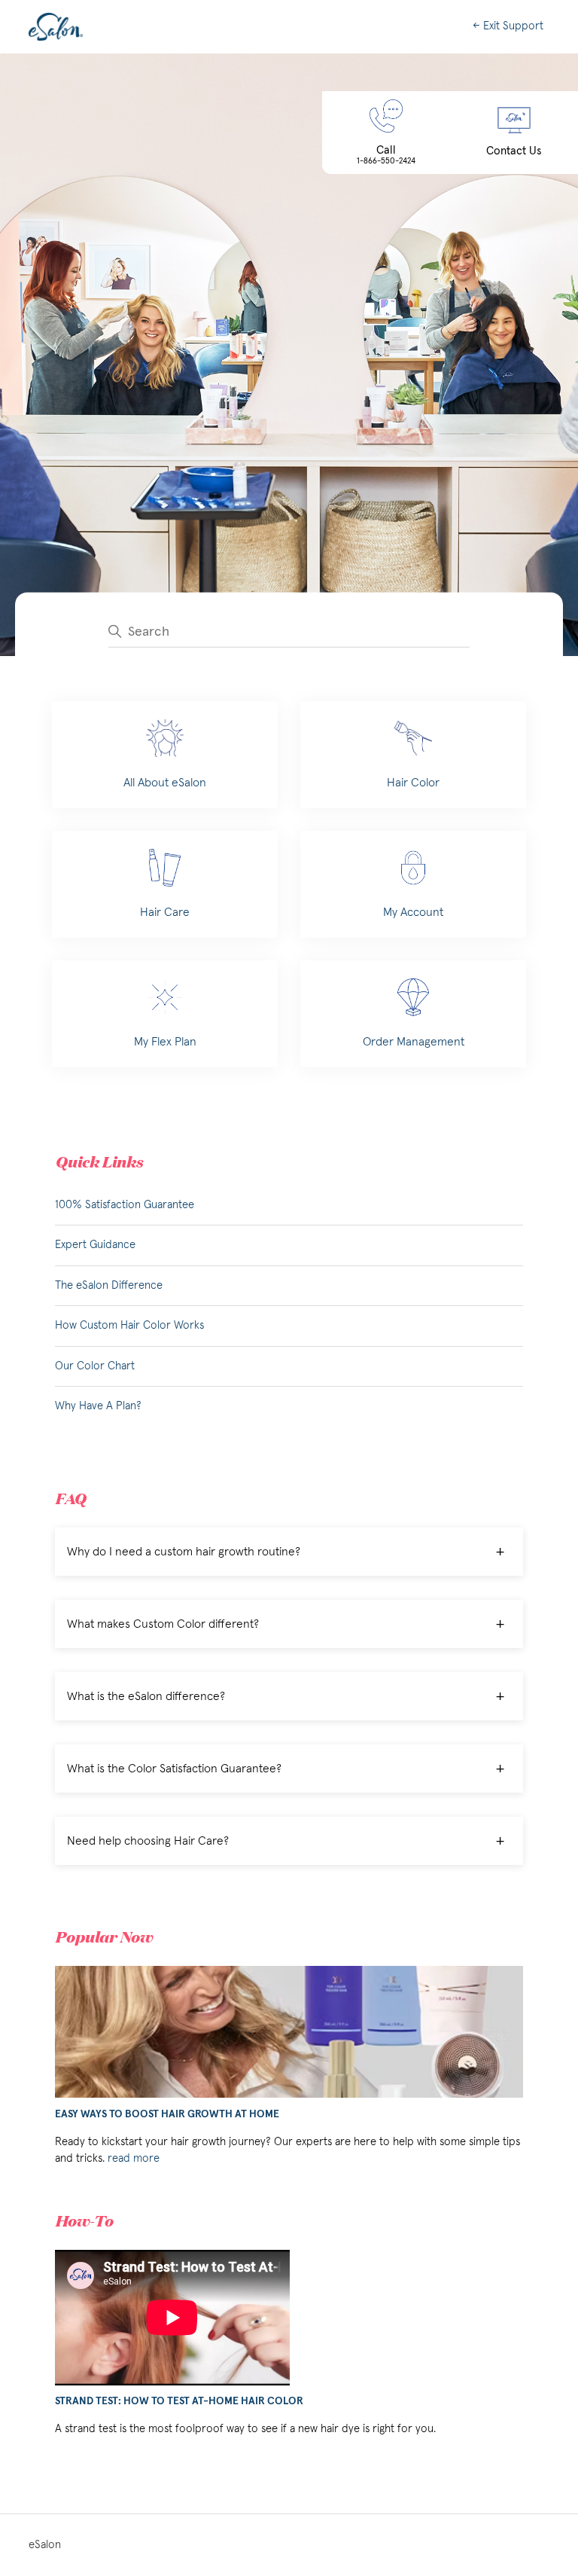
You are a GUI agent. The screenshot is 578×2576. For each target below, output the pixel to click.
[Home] (56, 27)
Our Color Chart (95, 1366)
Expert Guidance (95, 1245)
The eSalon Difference (109, 1285)
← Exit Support (508, 26)
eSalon (45, 2545)
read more (134, 2158)
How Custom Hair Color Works (129, 1325)
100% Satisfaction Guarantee (125, 1205)
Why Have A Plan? (98, 1406)
